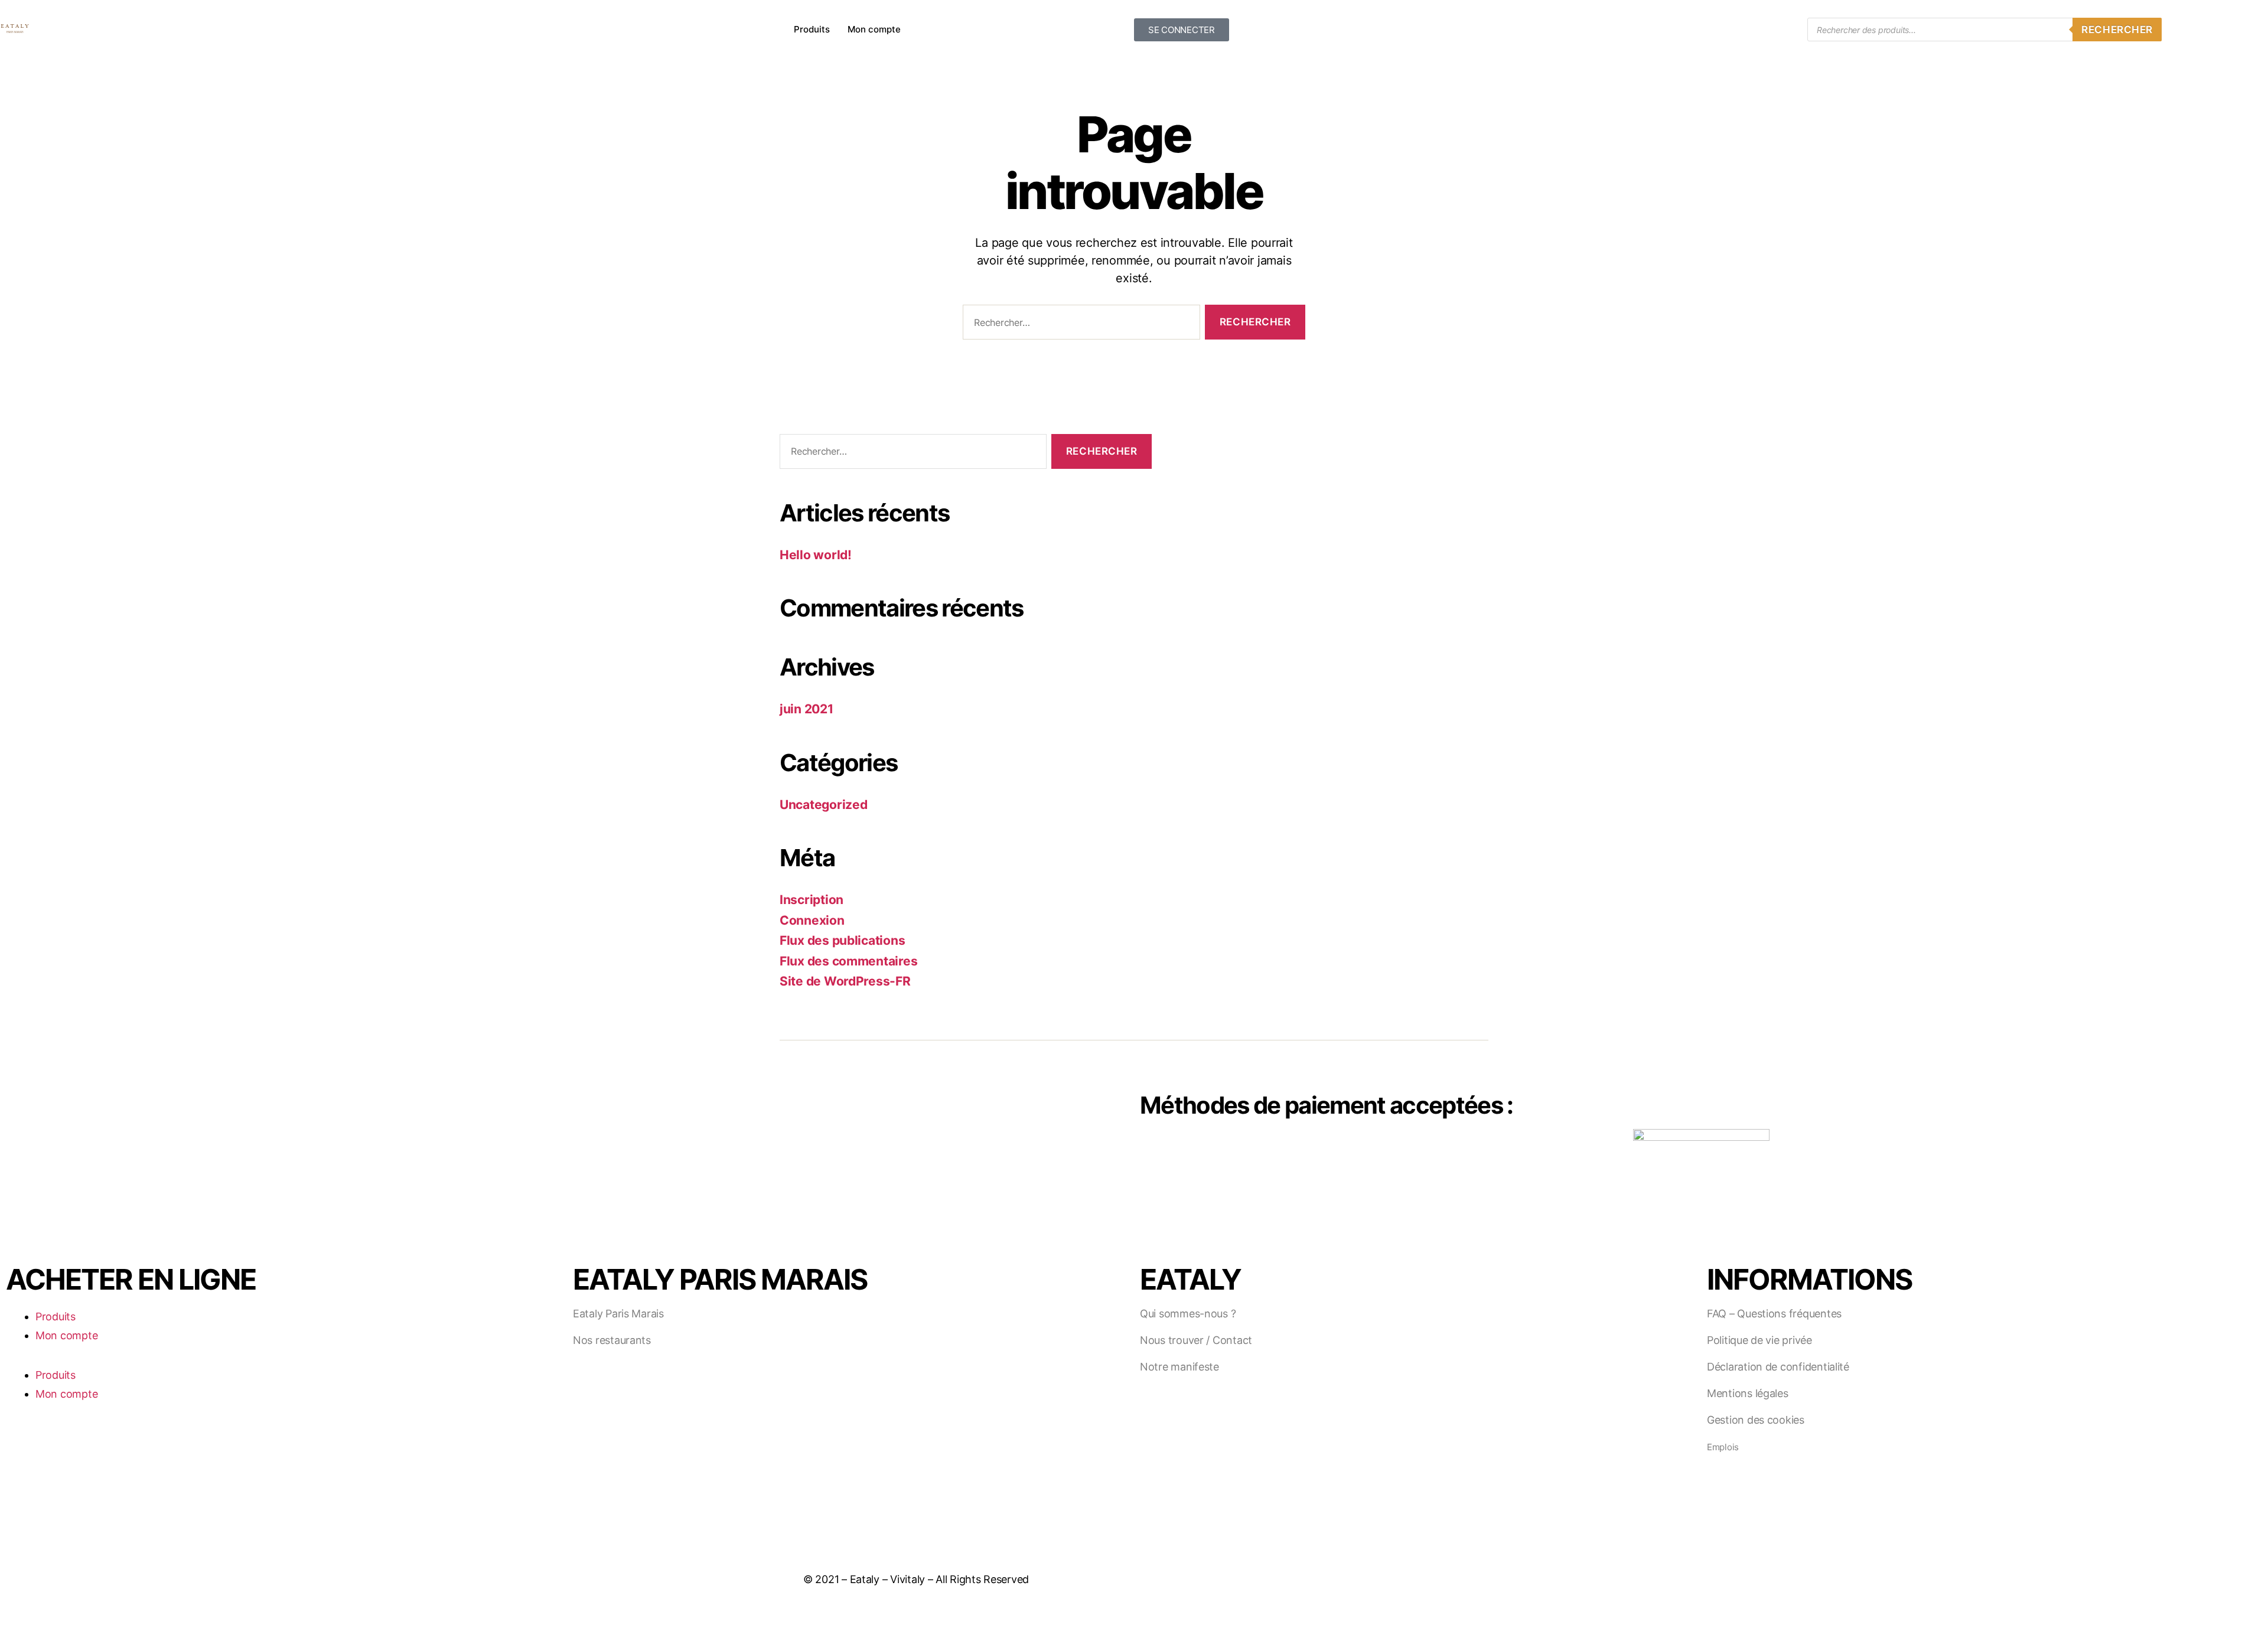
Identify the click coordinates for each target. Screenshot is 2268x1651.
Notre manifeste (1179, 1367)
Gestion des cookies (1756, 1420)
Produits (812, 29)
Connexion (812, 920)
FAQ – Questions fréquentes (1774, 1314)
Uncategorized (824, 805)
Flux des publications (842, 940)
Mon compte (874, 29)
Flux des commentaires (848, 961)
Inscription (812, 900)
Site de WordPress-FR (845, 981)
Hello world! (816, 555)
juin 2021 (806, 709)
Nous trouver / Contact (1196, 1340)
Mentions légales (1748, 1393)
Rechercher (2117, 30)
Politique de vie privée (1759, 1340)
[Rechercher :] (1079, 324)
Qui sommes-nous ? (1188, 1314)
